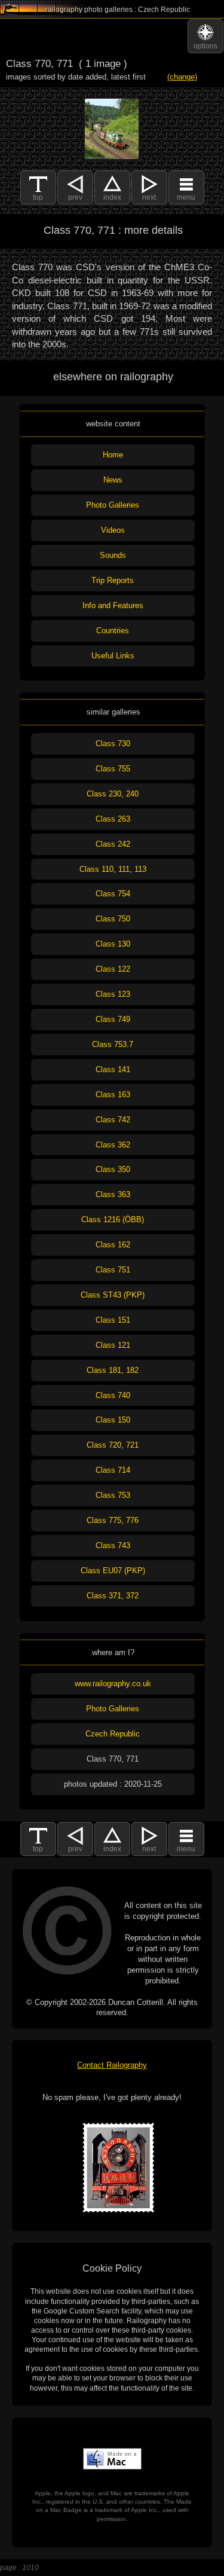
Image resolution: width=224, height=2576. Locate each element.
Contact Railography (112, 2065)
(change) (182, 77)
